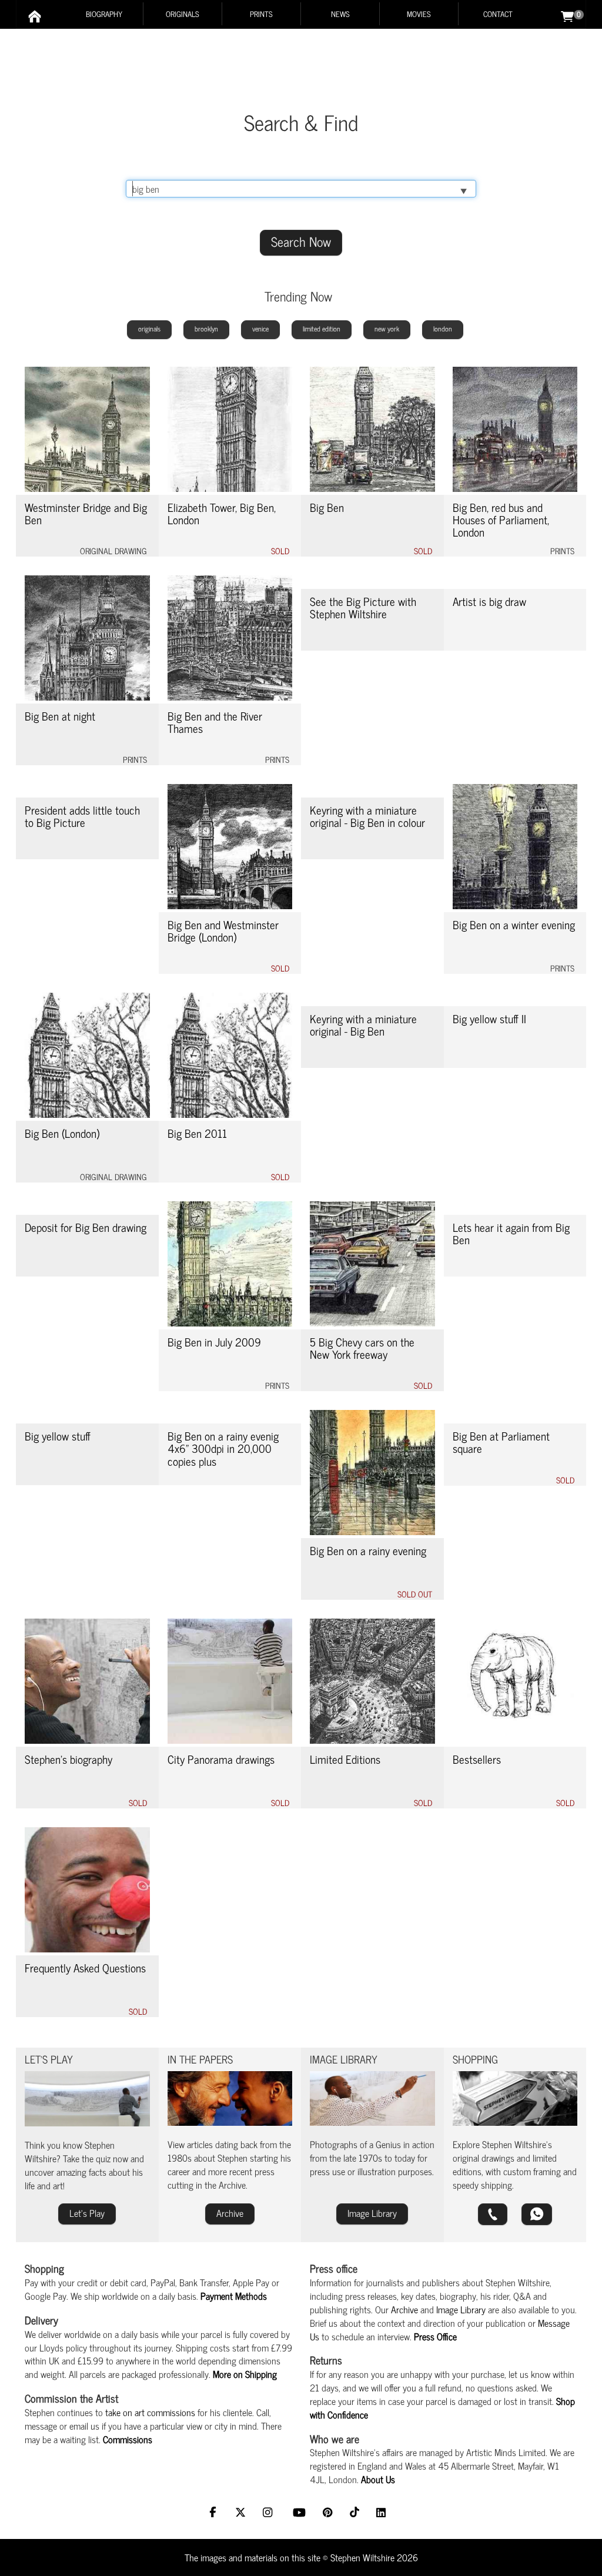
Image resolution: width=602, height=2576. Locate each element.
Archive (404, 2309)
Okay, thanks (407, 2557)
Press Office (435, 2336)
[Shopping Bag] (567, 15)
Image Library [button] (372, 2213)
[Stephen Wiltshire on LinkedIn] (382, 2513)
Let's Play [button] (87, 2213)
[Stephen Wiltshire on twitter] (242, 2513)
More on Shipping (245, 2374)
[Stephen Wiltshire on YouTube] (301, 2513)
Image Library (461, 2309)
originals (149, 329)
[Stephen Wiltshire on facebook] (216, 2513)
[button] (493, 2214)
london (443, 329)
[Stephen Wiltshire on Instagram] (271, 2513)
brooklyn (206, 329)
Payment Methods (234, 2296)
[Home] (35, 16)
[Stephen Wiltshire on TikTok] (356, 2513)
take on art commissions (150, 2412)
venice (260, 329)
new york (387, 329)
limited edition (322, 329)
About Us (378, 2479)
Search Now (301, 241)
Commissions (128, 2439)
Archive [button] (230, 2213)
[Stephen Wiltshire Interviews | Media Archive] (230, 2098)
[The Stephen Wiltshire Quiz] (87, 2099)
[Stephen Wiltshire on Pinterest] (329, 2513)
